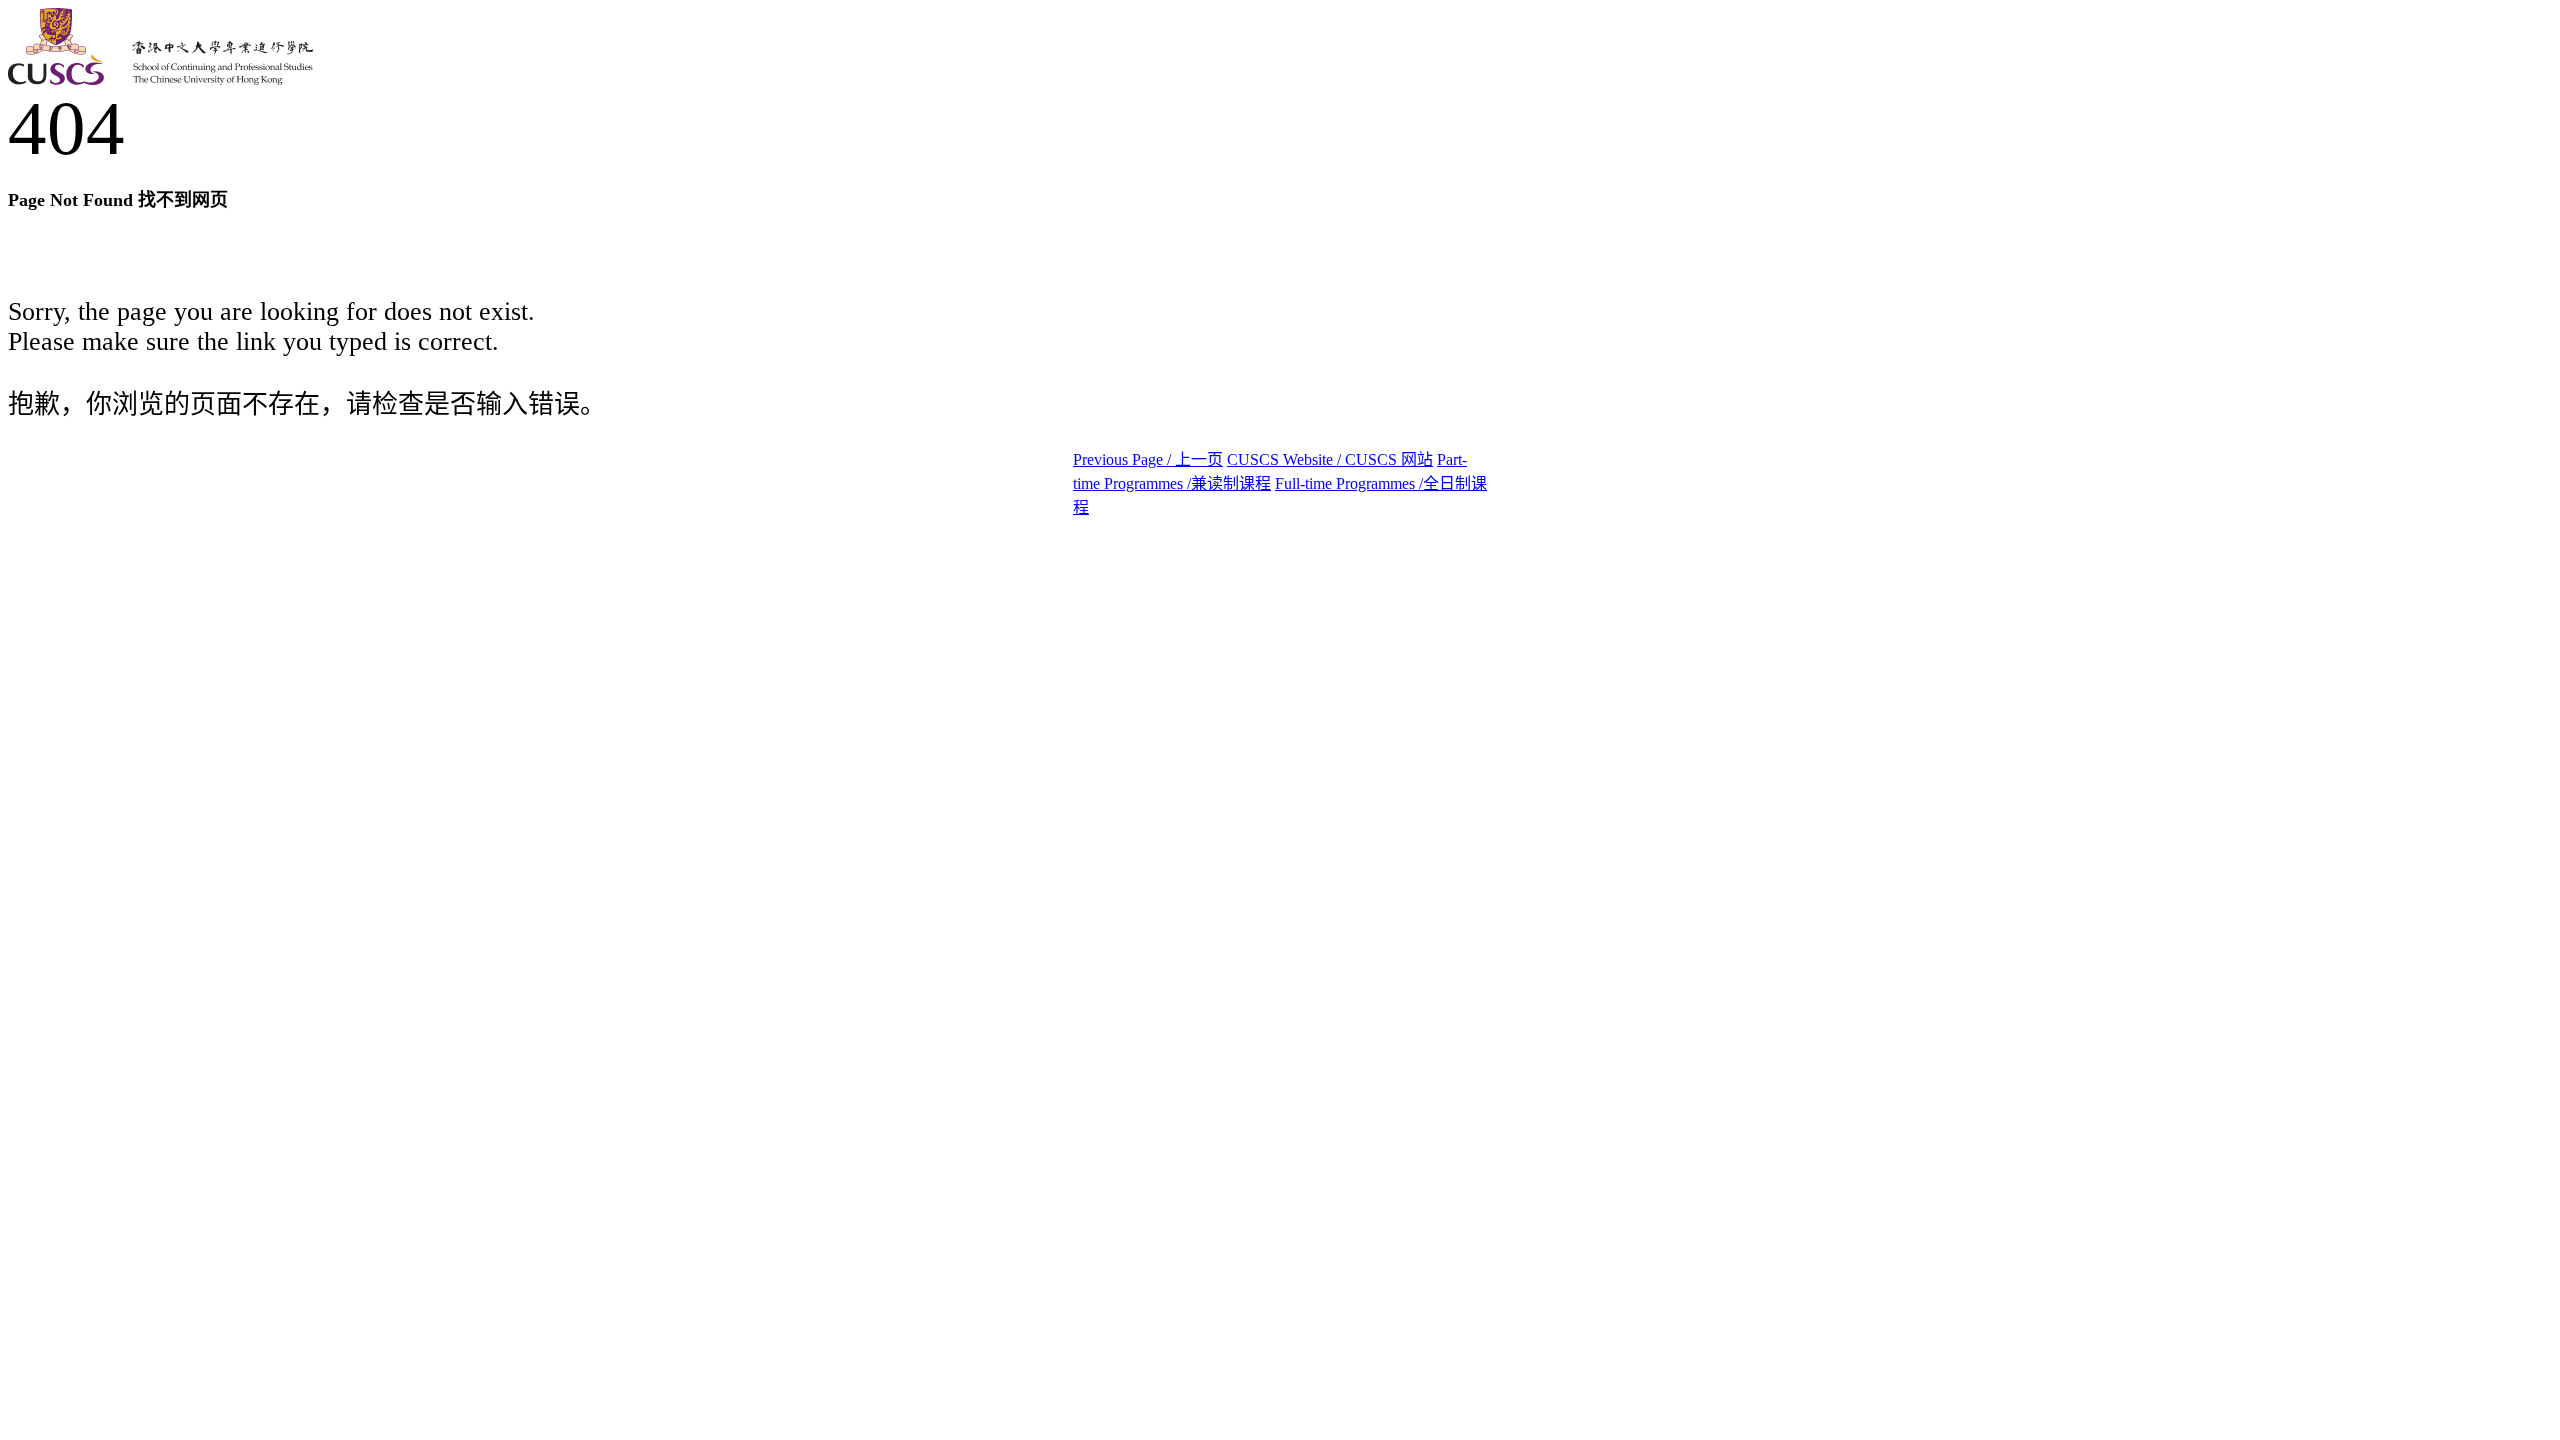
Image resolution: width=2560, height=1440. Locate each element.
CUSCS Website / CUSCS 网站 (1330, 459)
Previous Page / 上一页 (1148, 459)
